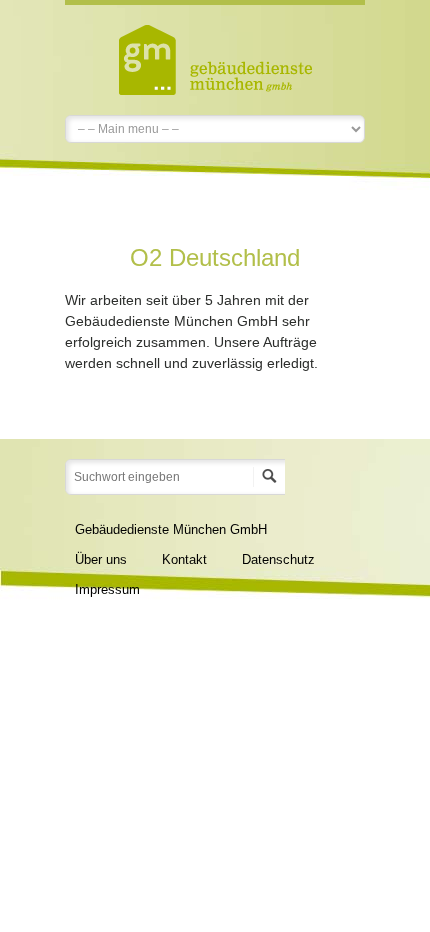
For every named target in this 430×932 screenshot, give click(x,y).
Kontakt (184, 559)
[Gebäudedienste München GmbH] (215, 57)
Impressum (107, 589)
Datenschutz (278, 559)
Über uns (101, 559)
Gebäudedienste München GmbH (171, 529)
